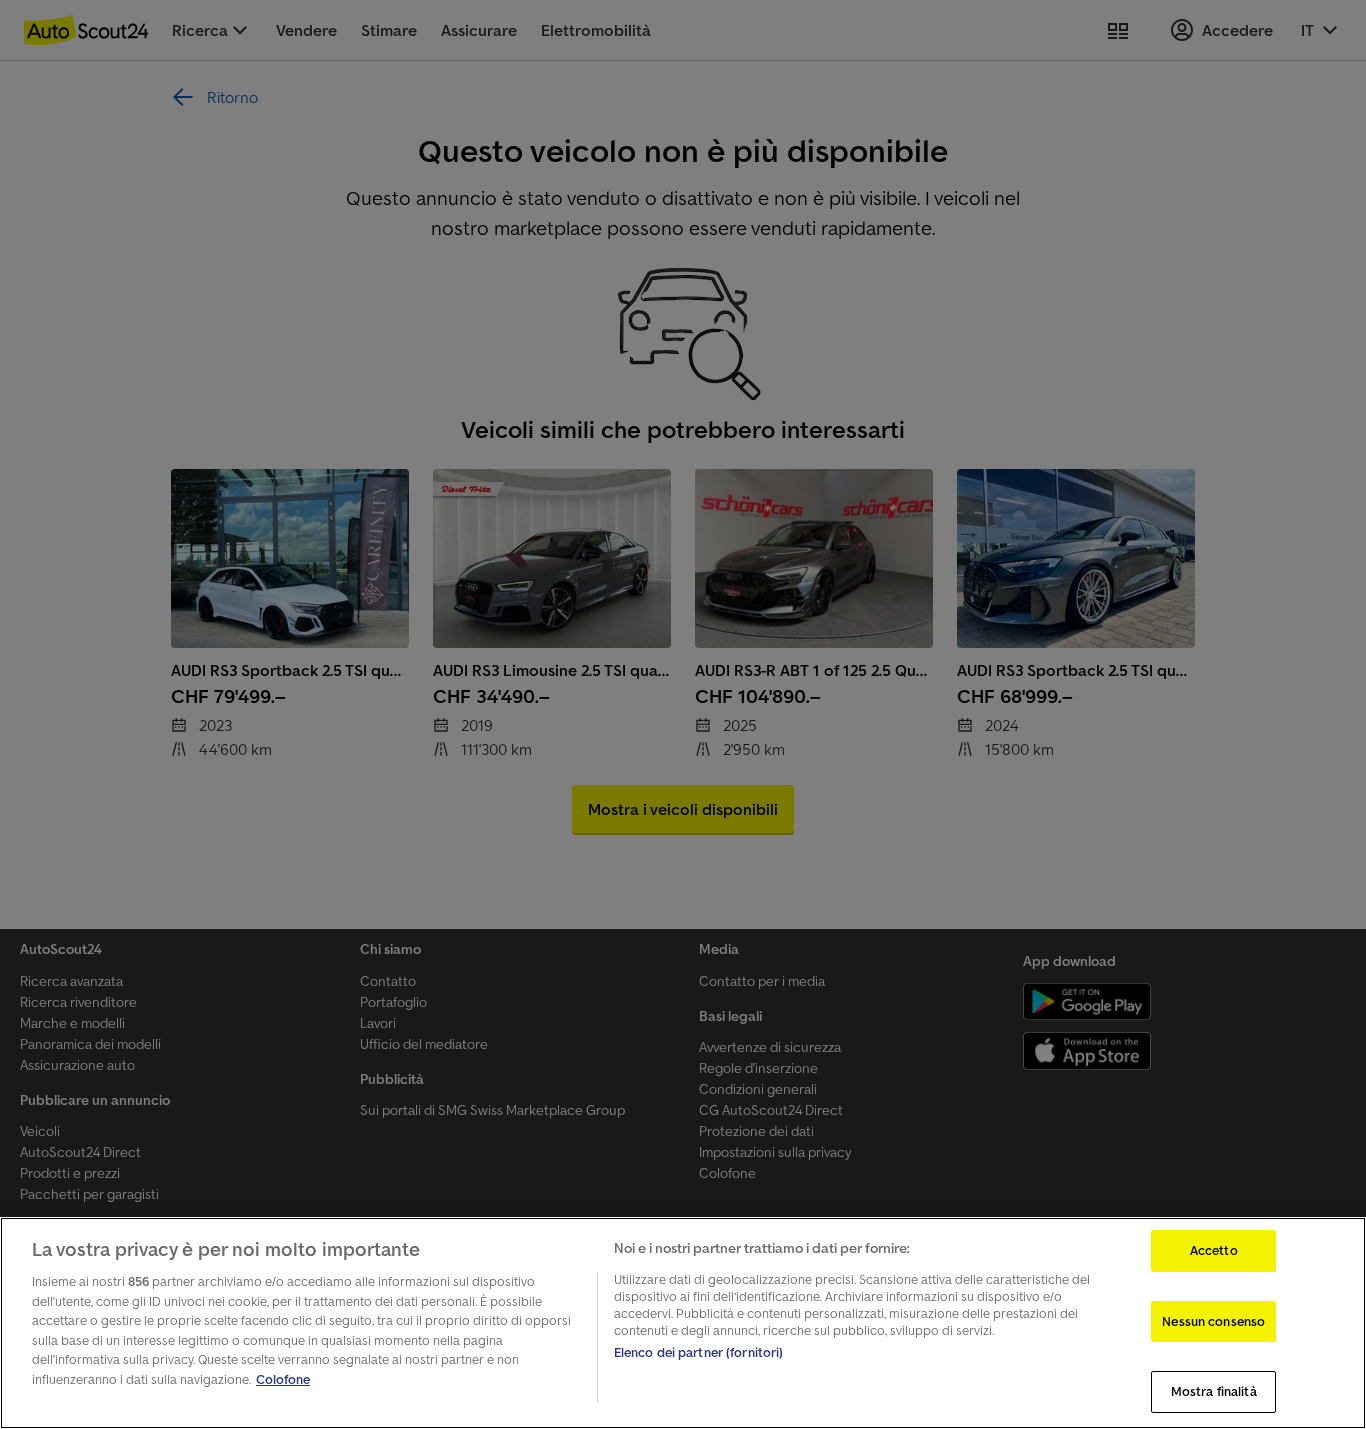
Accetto (1214, 1250)
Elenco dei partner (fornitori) (699, 1352)
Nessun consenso (1213, 1321)
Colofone (283, 1379)
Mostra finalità (1214, 1391)
